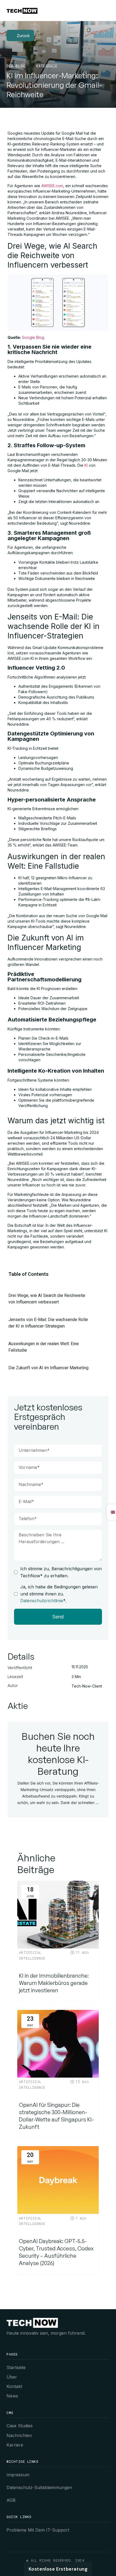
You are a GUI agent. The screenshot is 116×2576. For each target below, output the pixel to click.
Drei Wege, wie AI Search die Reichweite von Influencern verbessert (47, 1299)
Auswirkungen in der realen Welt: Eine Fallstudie (44, 1347)
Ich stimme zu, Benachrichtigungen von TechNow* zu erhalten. (61, 1572)
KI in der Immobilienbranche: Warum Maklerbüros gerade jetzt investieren (54, 1983)
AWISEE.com (52, 186)
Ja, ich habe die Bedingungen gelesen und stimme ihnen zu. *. (59, 1594)
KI (86, 465)
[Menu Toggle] (106, 10)
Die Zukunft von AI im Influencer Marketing (48, 1368)
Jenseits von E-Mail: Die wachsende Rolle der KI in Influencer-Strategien (48, 1323)
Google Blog (33, 337)
